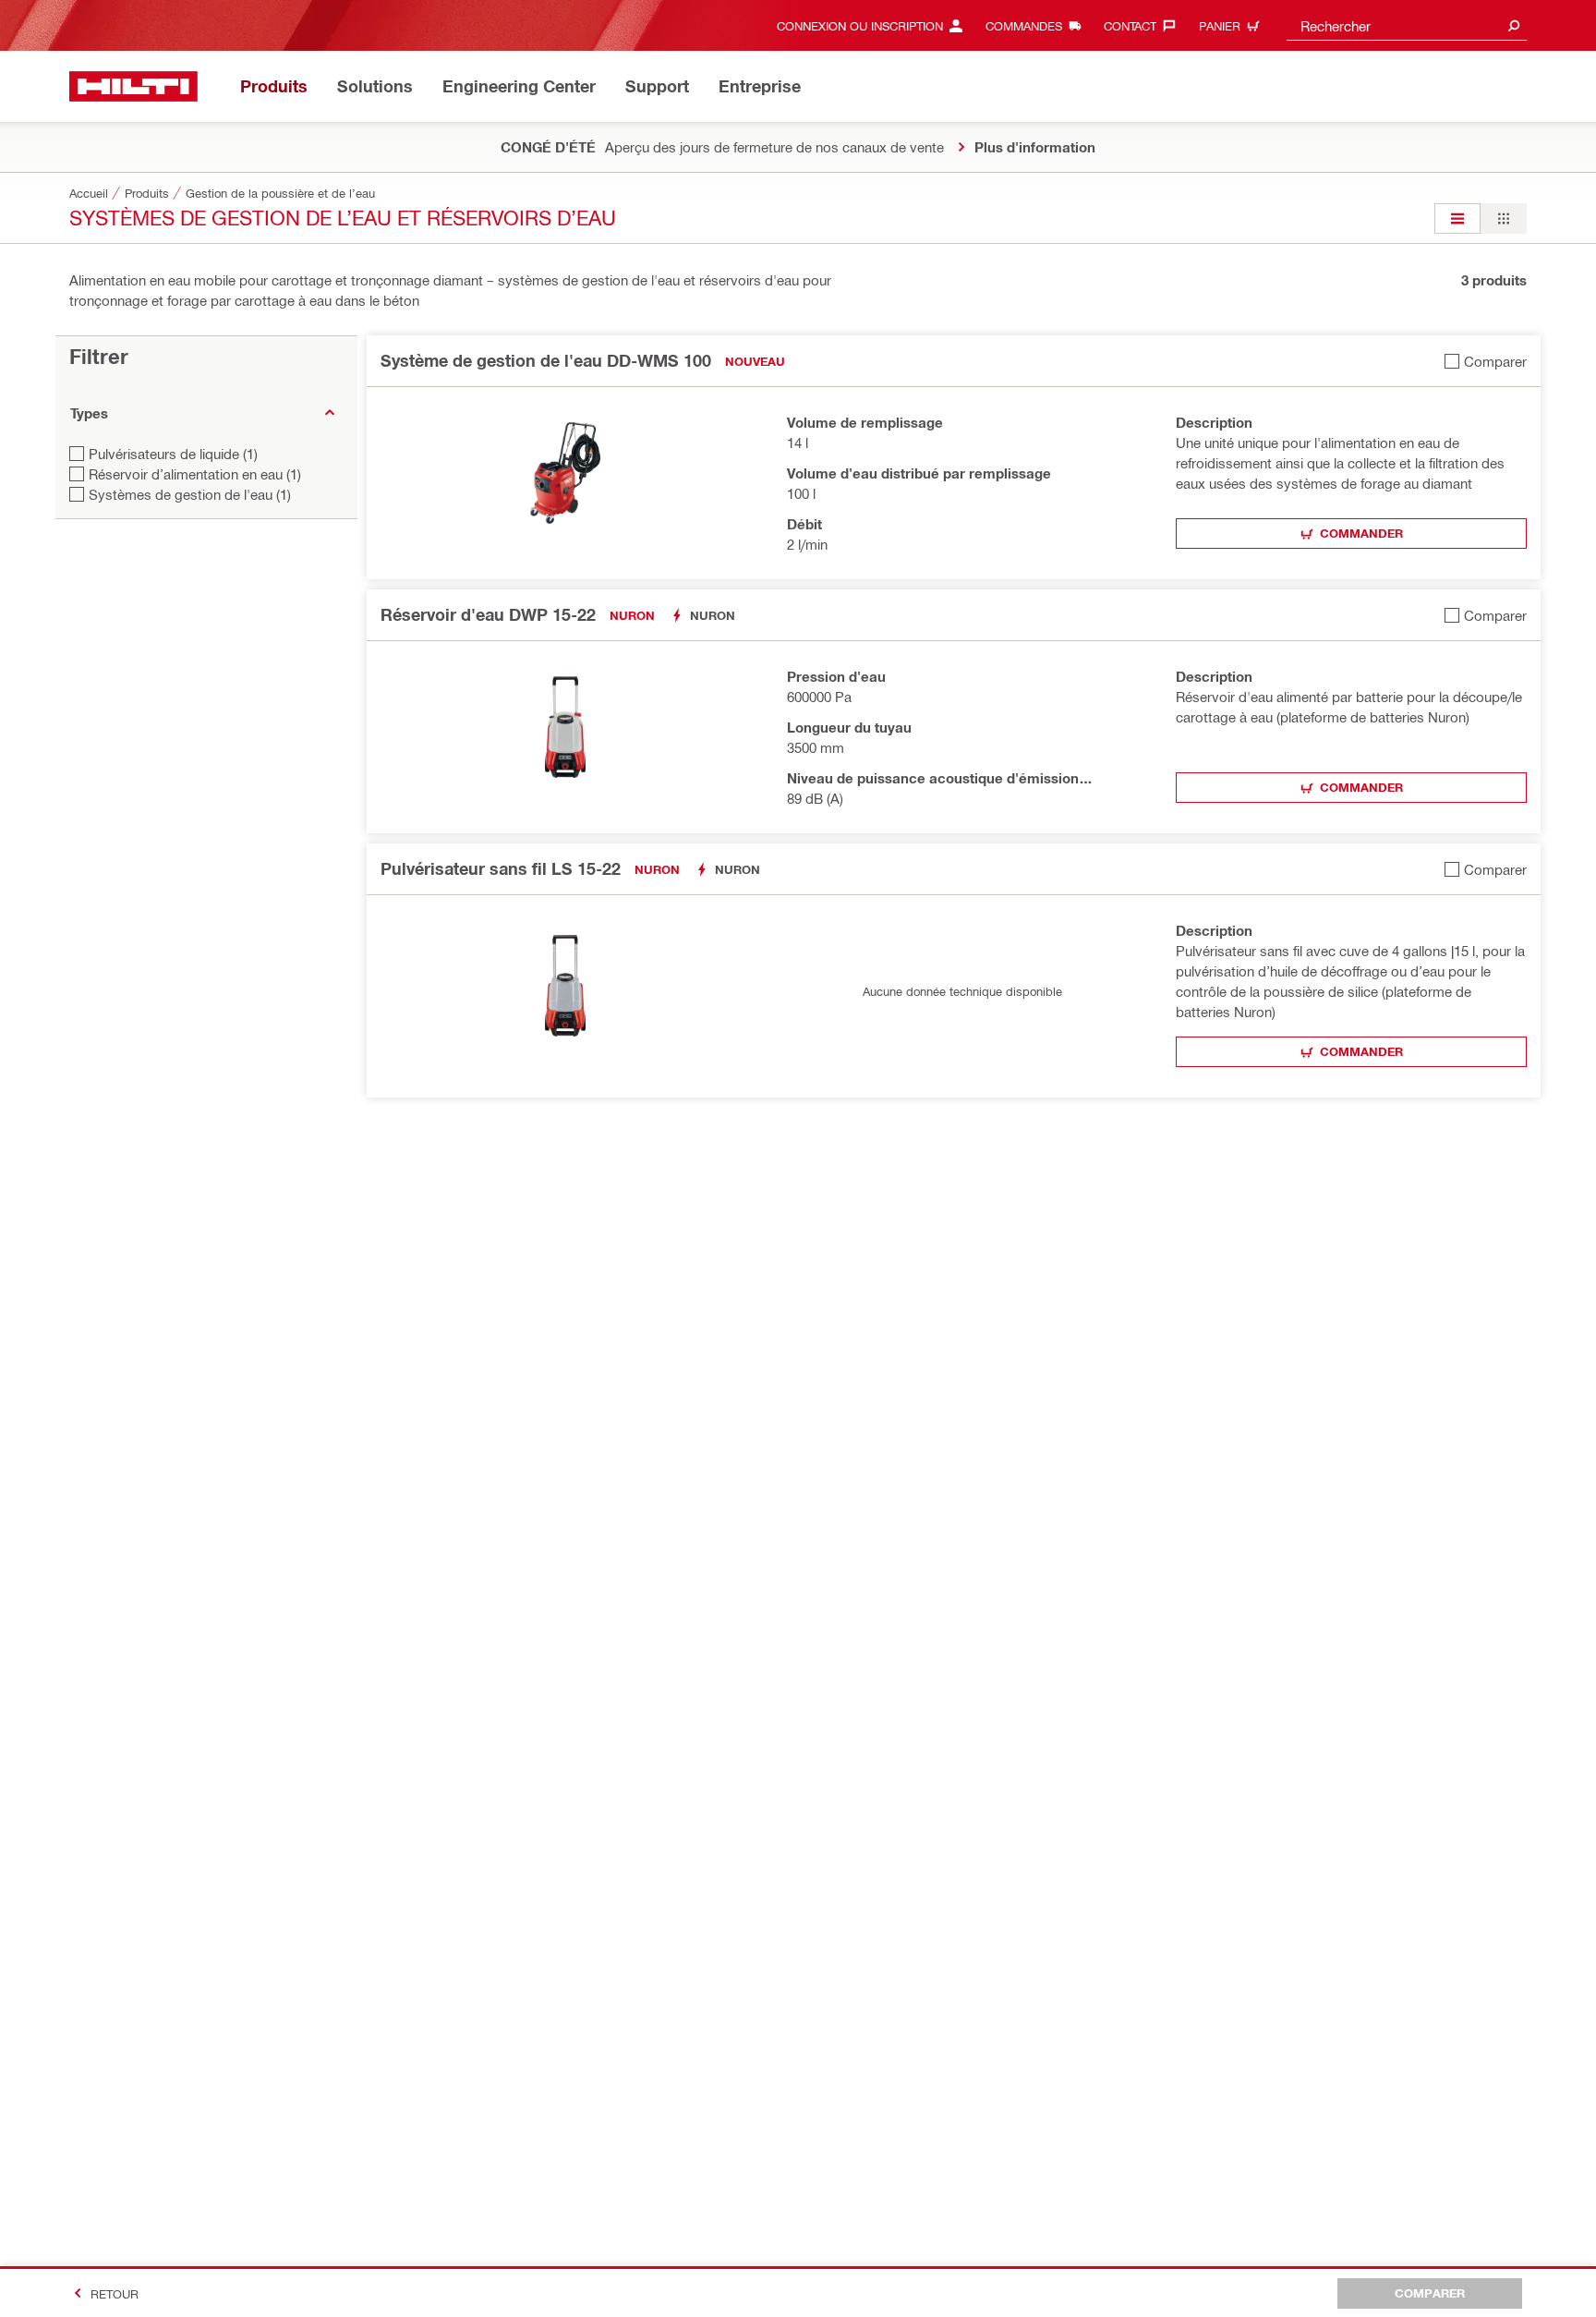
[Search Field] (1514, 25)
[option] (1457, 218)
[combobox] (1407, 25)
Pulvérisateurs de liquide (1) (173, 454)
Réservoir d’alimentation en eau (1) (195, 474)
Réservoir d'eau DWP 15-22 (488, 614)
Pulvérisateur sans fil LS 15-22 (501, 868)
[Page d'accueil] (133, 86)
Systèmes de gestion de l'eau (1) (190, 494)
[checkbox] (1486, 361)
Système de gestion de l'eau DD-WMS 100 (546, 360)
